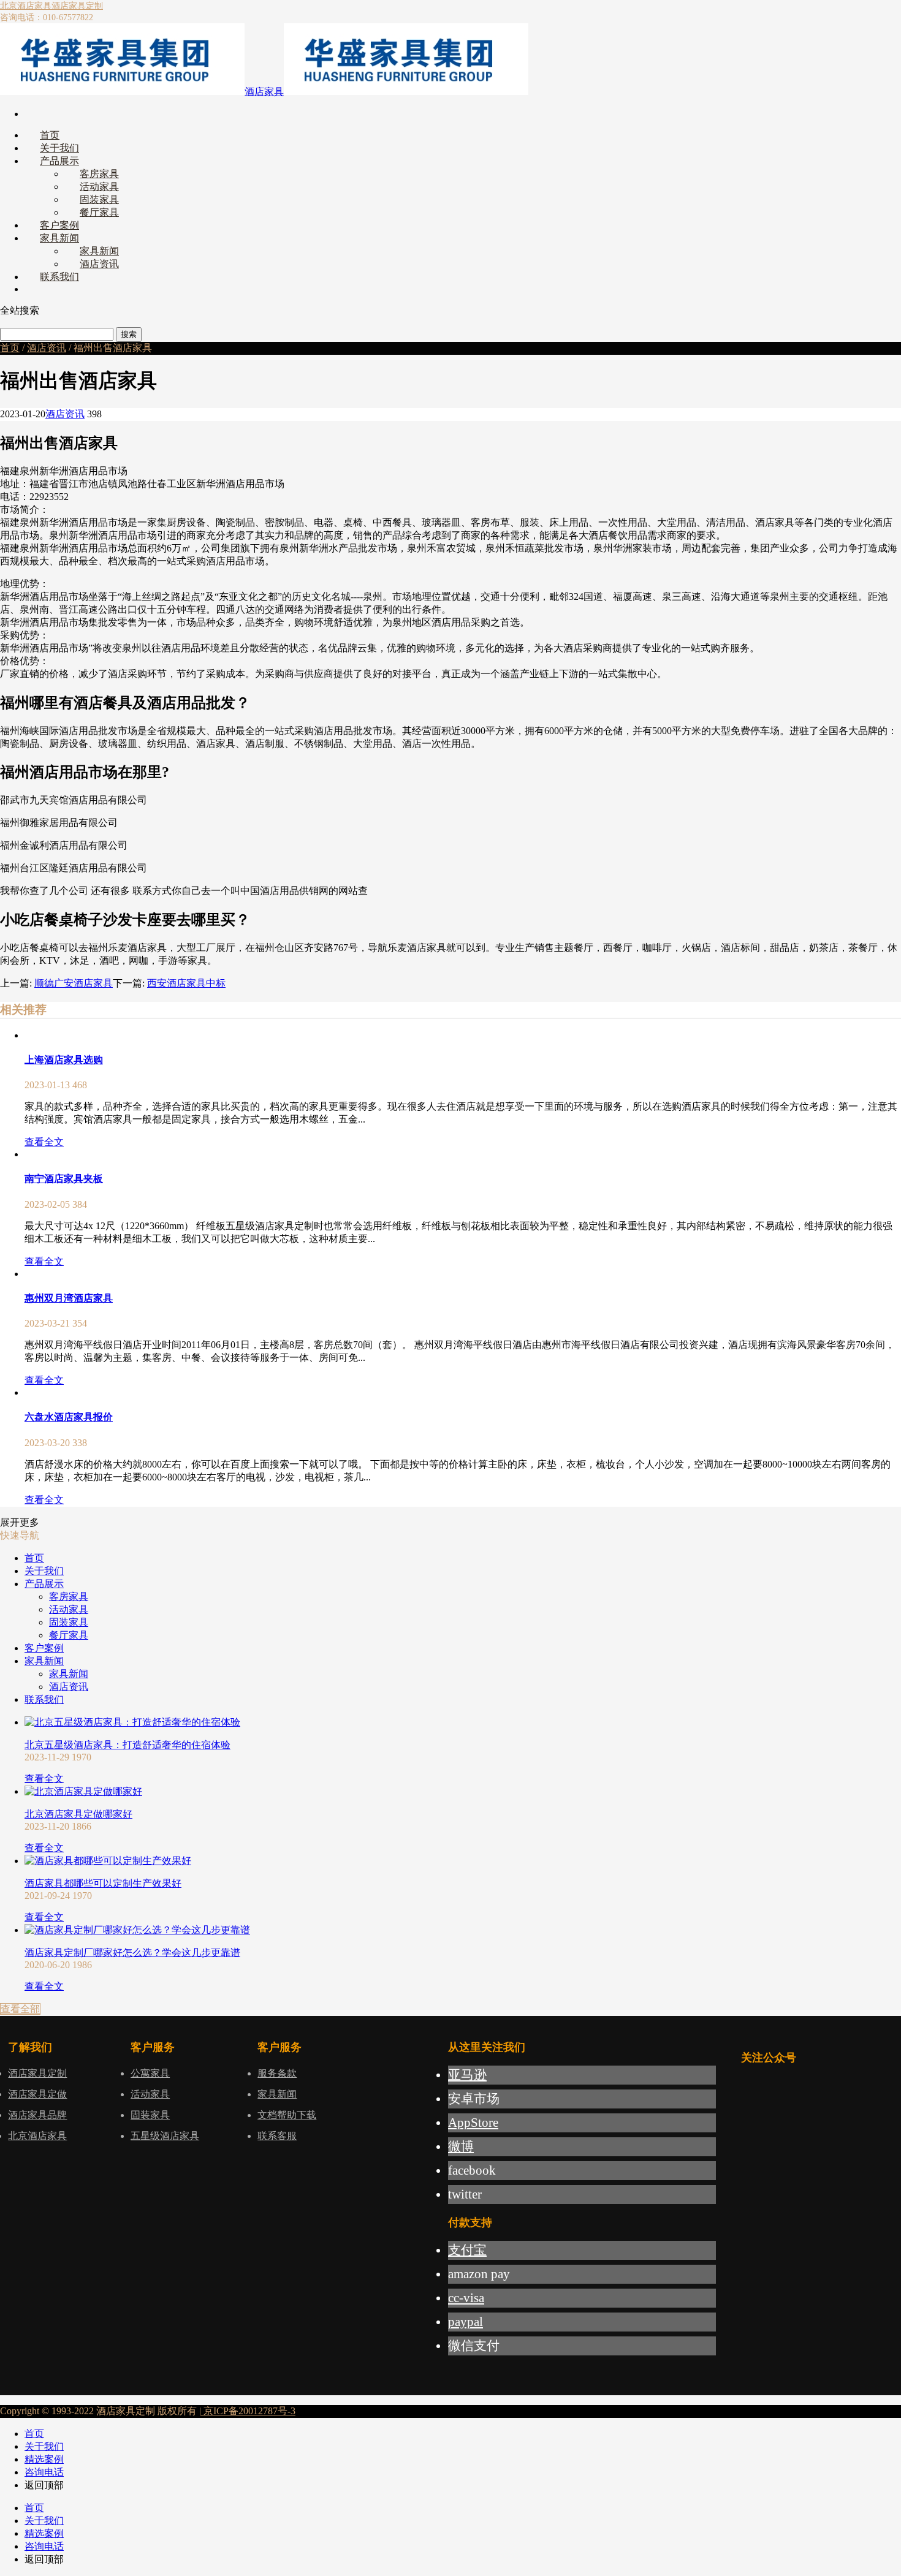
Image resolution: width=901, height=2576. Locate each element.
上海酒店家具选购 (64, 1060)
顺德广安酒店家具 (74, 983)
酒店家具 (264, 92)
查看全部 (20, 2009)
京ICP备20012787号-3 (248, 2411)
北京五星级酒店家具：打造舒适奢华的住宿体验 (127, 1745)
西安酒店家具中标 (186, 983)
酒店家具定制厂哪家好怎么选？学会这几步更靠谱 (132, 1953)
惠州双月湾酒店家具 (69, 1298)
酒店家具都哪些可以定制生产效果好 (103, 1883)
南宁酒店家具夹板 (64, 1179)
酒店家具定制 (77, 6)
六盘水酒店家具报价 (69, 1417)
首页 (10, 348)
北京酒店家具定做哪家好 (78, 1814)
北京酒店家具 (26, 6)
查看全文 (44, 1142)
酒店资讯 (47, 348)
